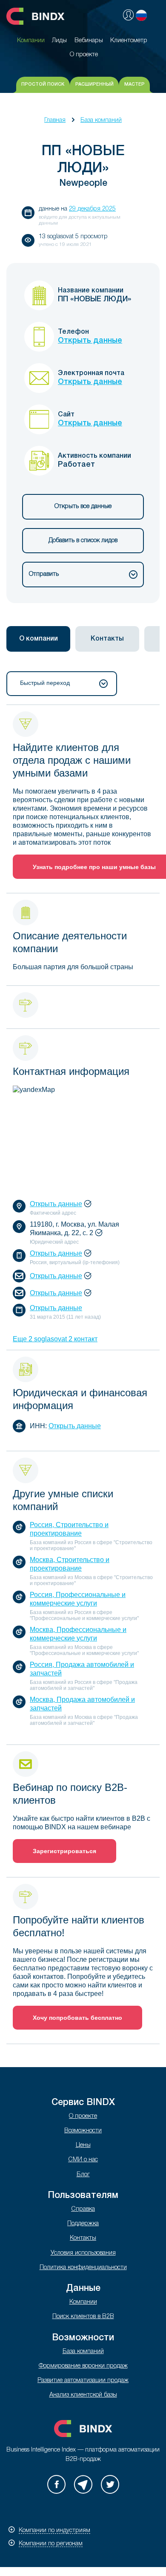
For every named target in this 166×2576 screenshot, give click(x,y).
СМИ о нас (83, 2160)
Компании (83, 2302)
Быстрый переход (45, 683)
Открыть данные (90, 341)
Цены (83, 2145)
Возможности (83, 2131)
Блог (83, 2175)
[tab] (38, 639)
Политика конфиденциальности (83, 2268)
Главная (55, 120)
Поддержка (83, 2224)
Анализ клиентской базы (83, 2395)
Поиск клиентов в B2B (83, 2317)
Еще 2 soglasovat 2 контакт (55, 1339)
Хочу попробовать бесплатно (77, 2018)
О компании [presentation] (39, 639)
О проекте (83, 2116)
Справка (83, 2209)
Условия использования (83, 2253)
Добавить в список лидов (83, 541)
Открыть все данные (83, 507)
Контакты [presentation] (107, 639)
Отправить (44, 574)
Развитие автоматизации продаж (83, 2381)
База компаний (101, 120)
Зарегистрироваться (64, 1851)
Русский (141, 15)
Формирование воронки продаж (83, 2366)
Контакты (83, 2238)
